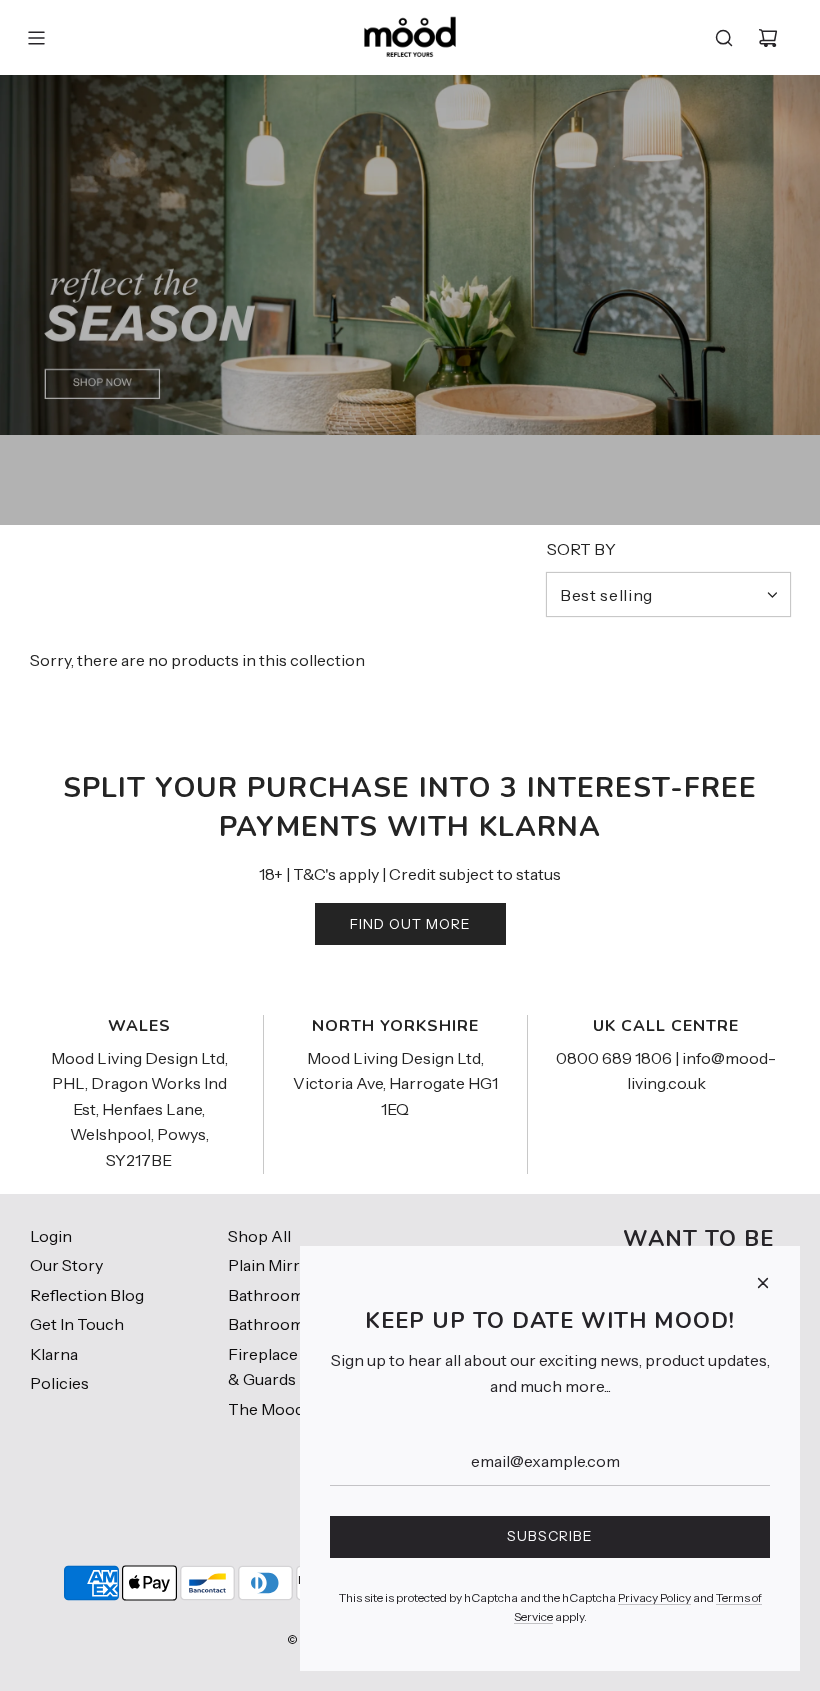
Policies (59, 1383)
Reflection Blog (87, 1295)
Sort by (581, 549)
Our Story (66, 1265)
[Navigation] (36, 38)
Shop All (259, 1236)
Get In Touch (77, 1324)
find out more (410, 924)
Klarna (54, 1354)
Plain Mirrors (276, 1265)
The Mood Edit (281, 1409)
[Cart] (768, 38)
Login (51, 1236)
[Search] (724, 38)
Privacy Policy (654, 1597)
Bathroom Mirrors (296, 1295)
